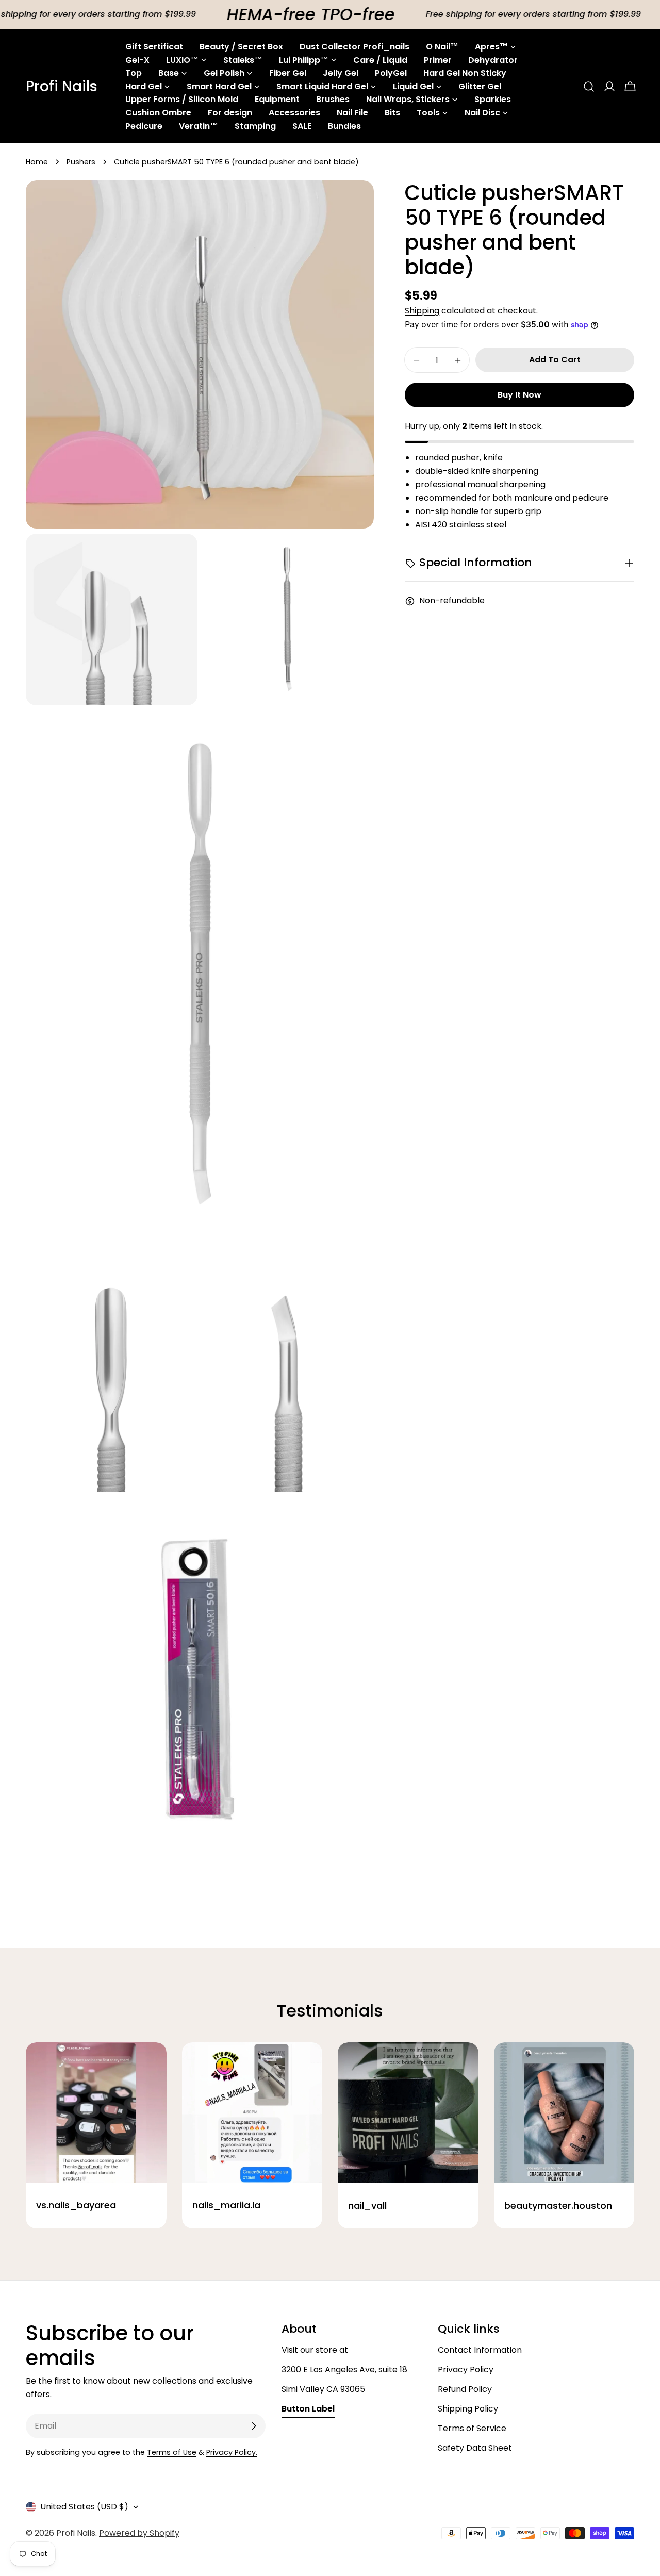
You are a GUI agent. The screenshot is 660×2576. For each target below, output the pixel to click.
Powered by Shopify (139, 2533)
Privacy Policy (466, 2369)
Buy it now (519, 395)
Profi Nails (62, 87)
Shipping (422, 311)
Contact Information (480, 2350)
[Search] (589, 87)
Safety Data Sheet (475, 2448)
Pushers (81, 162)
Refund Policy (465, 2389)
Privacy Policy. (232, 2452)
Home (37, 162)
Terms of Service (472, 2428)
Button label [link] (308, 2409)
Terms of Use (172, 2452)
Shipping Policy (468, 2409)
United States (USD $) (84, 2507)
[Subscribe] (254, 2426)
